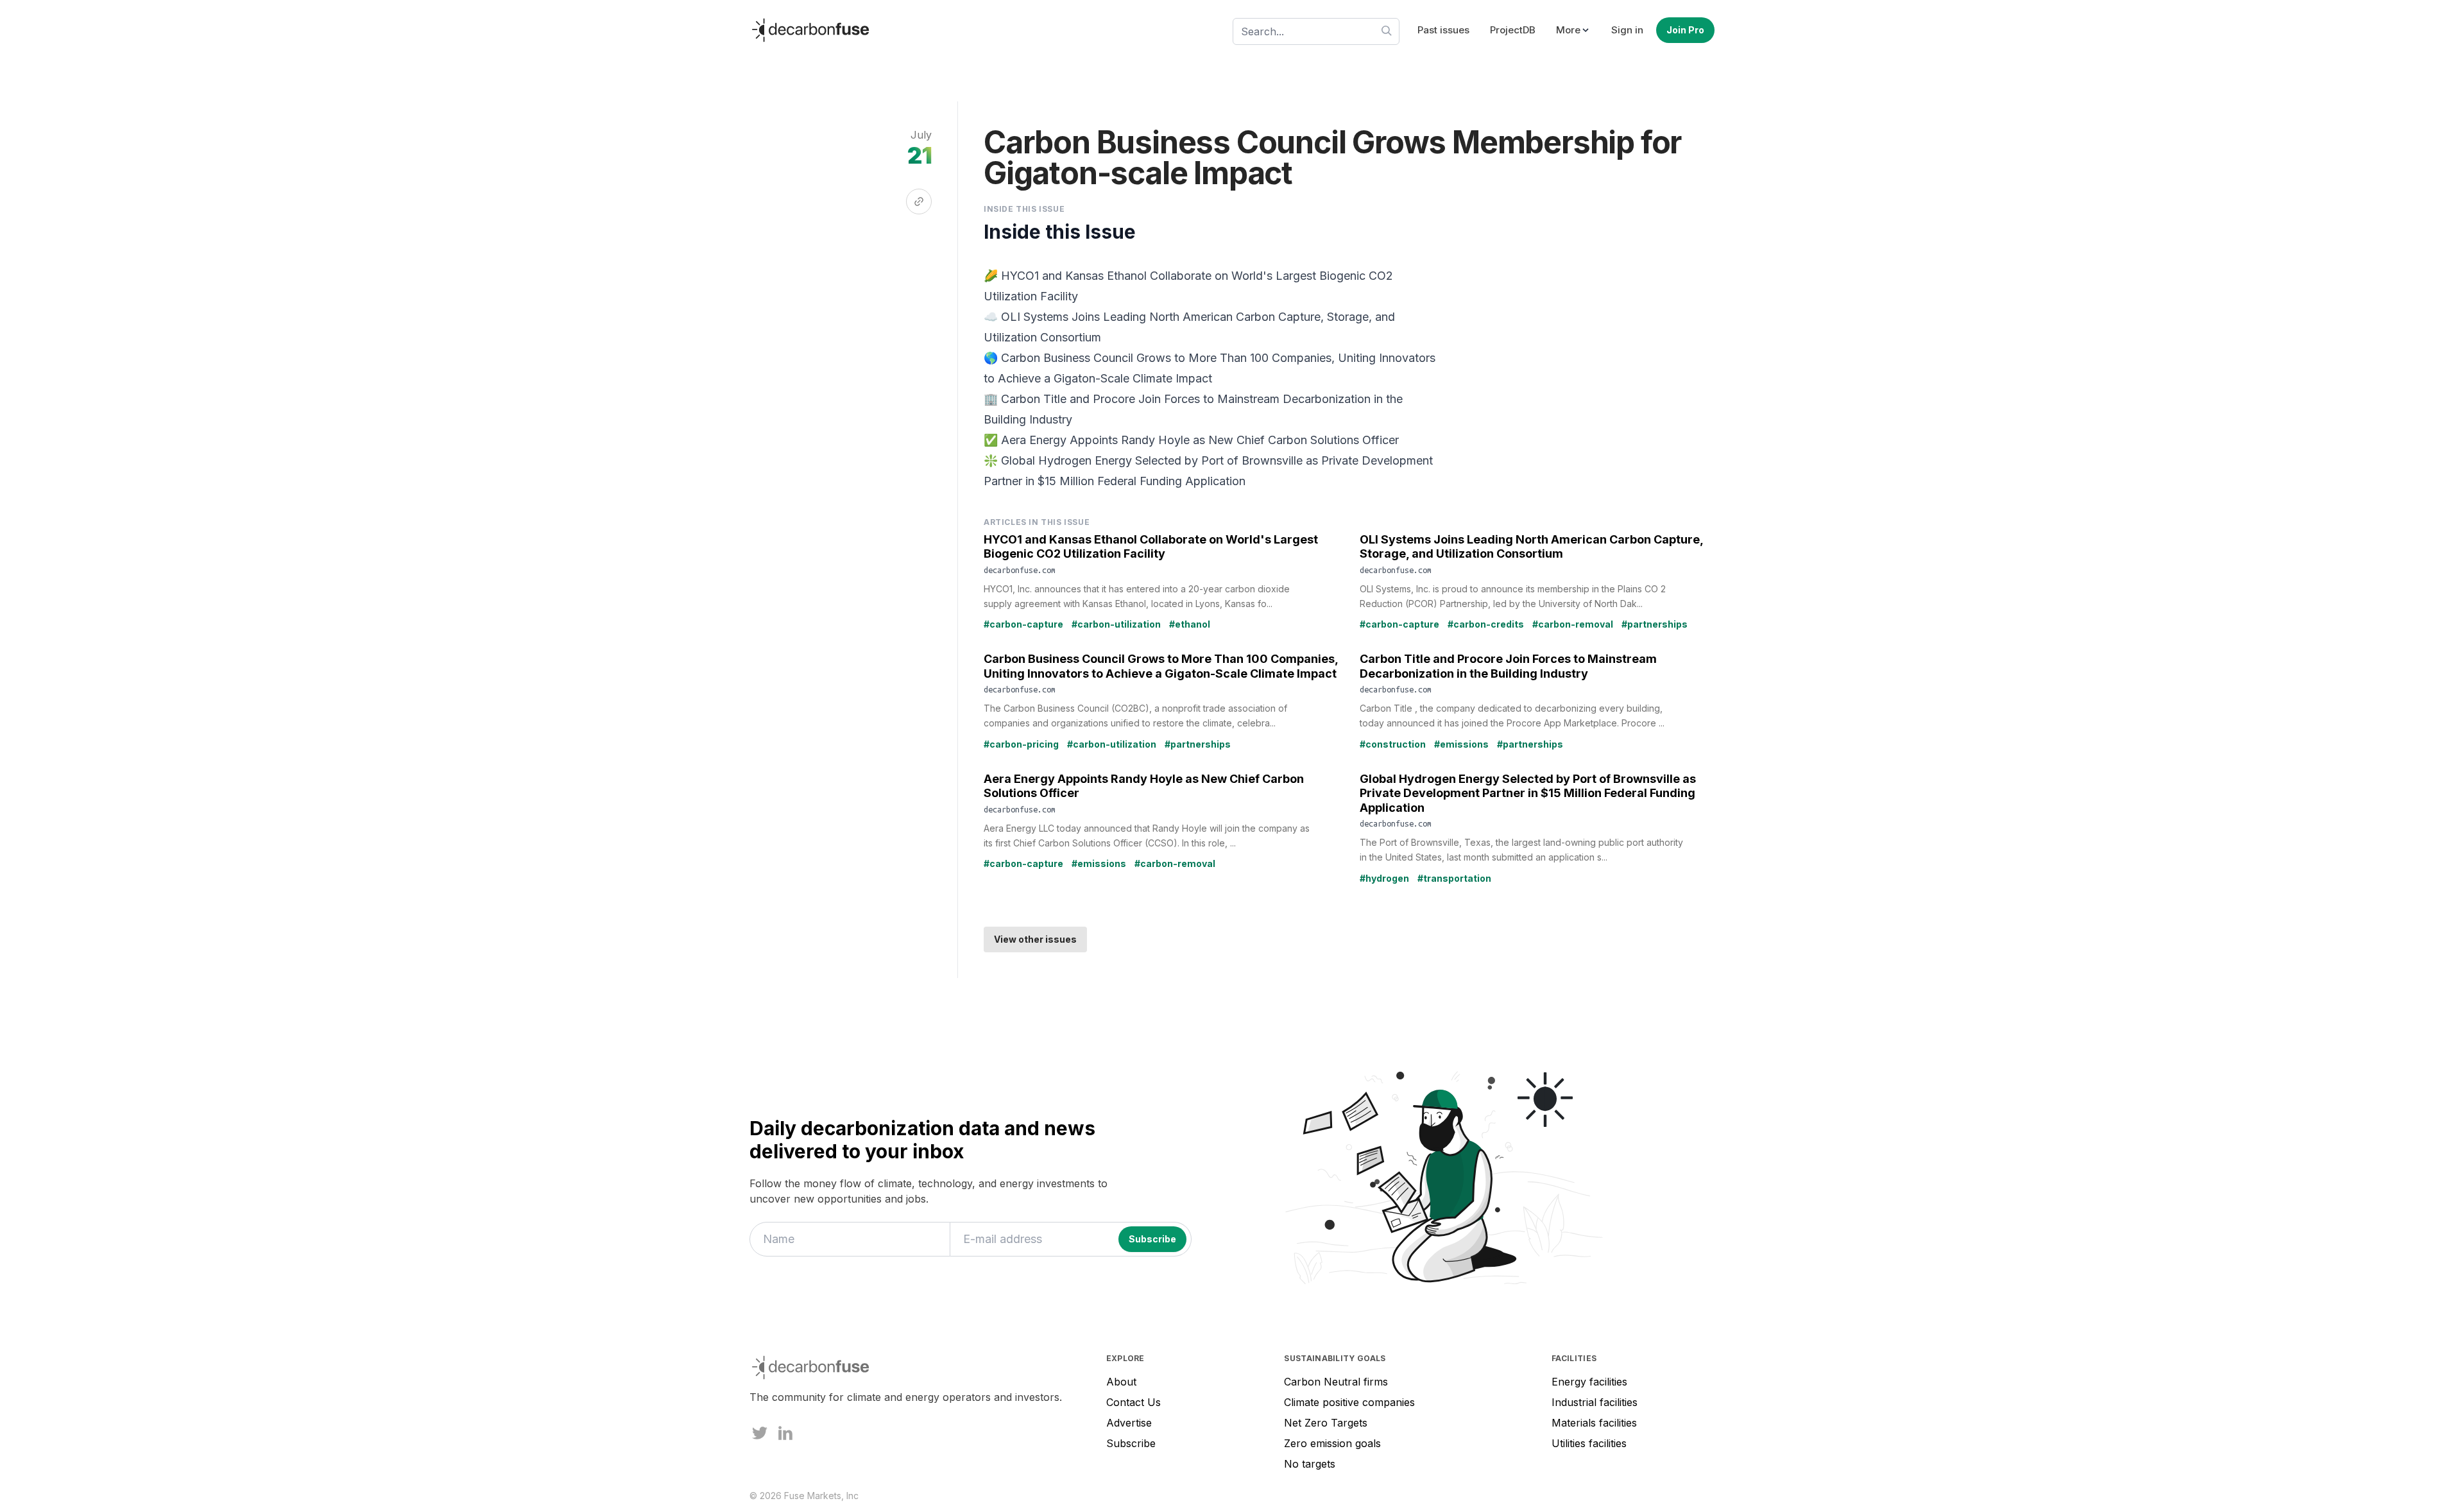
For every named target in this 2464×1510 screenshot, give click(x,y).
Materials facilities (1594, 1423)
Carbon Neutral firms (1336, 1382)
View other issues (1035, 939)
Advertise (1129, 1423)
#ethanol (1190, 624)
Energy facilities (1589, 1382)
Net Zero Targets (1326, 1423)
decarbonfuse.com (1020, 570)
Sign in (1627, 30)
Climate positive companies (1349, 1402)
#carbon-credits (1486, 624)
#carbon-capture (1023, 624)
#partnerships (1655, 624)
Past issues (1443, 30)
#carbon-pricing (1021, 744)
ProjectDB (1513, 30)
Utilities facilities (1589, 1443)
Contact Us (1134, 1402)
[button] (1573, 30)
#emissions (1461, 744)
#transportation (1454, 878)
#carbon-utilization (1116, 624)
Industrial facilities (1595, 1402)
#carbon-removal (1573, 624)
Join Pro (1685, 30)
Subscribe (1131, 1443)
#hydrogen (1384, 878)
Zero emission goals (1332, 1443)
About (1121, 1382)
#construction (1393, 744)
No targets (1310, 1464)
